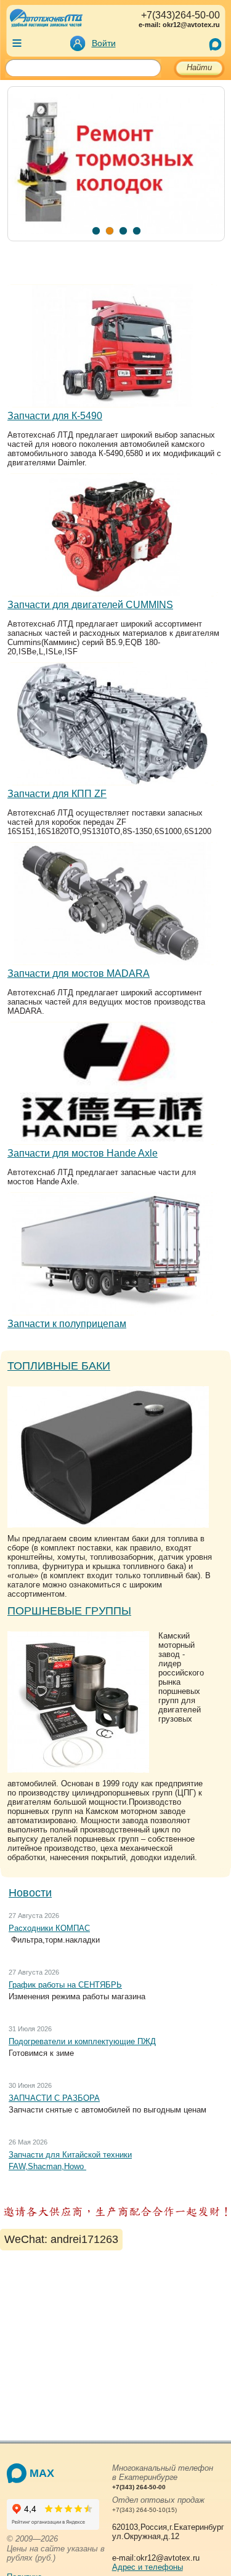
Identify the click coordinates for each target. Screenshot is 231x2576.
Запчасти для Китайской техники (70, 2155)
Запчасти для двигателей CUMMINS (90, 605)
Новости (30, 1893)
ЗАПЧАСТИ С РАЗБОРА (54, 2098)
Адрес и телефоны (148, 2567)
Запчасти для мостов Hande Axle (83, 1153)
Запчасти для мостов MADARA (79, 973)
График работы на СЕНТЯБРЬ (65, 1985)
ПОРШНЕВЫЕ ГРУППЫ (69, 1611)
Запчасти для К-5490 (55, 416)
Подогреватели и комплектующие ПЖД (82, 2041)
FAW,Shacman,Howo (47, 2166)
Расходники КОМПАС (49, 1928)
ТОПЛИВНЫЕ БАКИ (59, 1366)
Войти (104, 43)
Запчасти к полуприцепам (67, 1324)
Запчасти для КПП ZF (57, 794)
